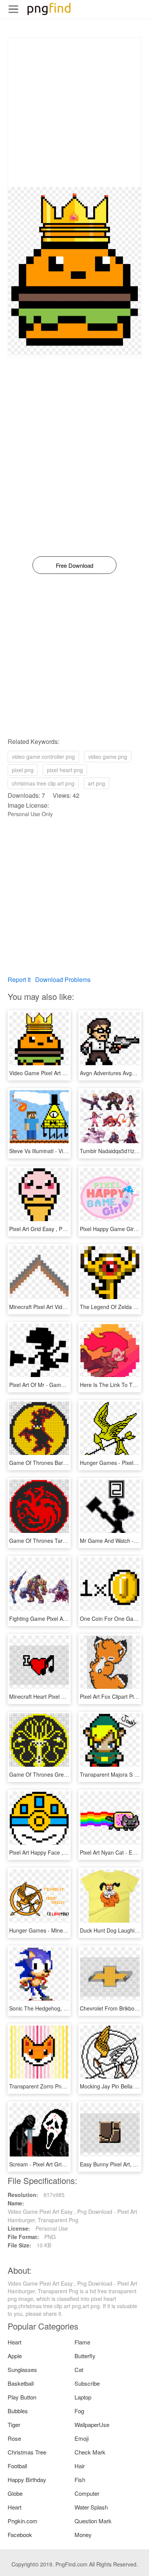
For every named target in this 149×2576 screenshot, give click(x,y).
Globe (15, 2493)
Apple (15, 2356)
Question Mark (93, 2521)
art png (96, 783)
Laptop (83, 2397)
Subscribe (87, 2383)
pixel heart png (65, 770)
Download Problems (63, 979)
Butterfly (85, 2356)
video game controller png (43, 757)
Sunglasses (22, 2369)
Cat (79, 2369)
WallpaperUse (92, 2425)
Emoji (82, 2438)
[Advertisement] (74, 112)
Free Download (74, 565)
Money (83, 2535)
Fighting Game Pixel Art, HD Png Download (62, 1619)
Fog (79, 2411)
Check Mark (90, 2452)
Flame (82, 2342)
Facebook (20, 2535)
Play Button (22, 2397)
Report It (19, 979)
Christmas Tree (27, 2452)
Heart (15, 2342)
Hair (80, 2466)
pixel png (23, 770)
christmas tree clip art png (43, 783)
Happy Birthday (27, 2480)
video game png (108, 757)
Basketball (21, 2383)
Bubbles (18, 2411)
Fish (80, 2480)
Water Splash (91, 2507)
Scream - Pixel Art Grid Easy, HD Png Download (67, 2164)
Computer (87, 2493)
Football (17, 2466)
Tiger (14, 2425)
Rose (14, 2438)
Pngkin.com (23, 2521)
